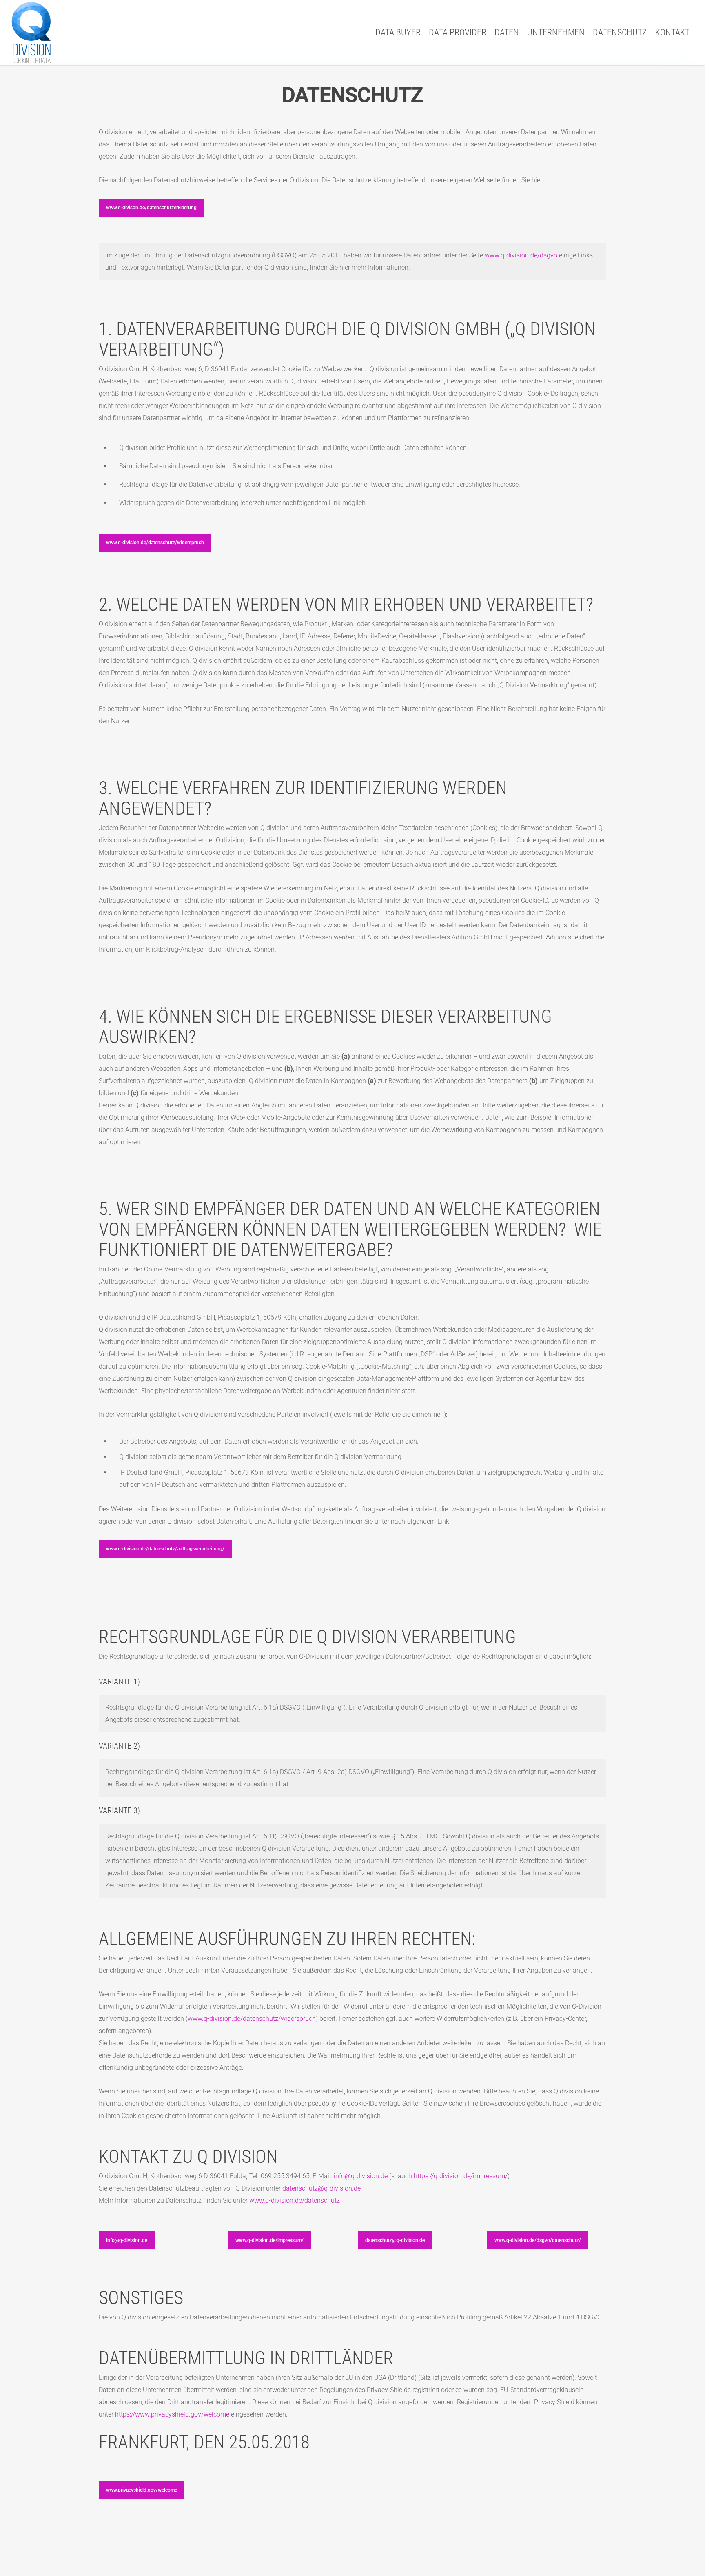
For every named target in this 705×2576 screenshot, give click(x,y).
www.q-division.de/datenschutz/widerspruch (252, 2019)
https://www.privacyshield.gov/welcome (172, 2414)
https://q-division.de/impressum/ (461, 2176)
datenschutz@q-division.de (321, 2188)
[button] (151, 208)
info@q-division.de (361, 2176)
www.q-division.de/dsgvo (521, 255)
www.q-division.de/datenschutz (295, 2201)
